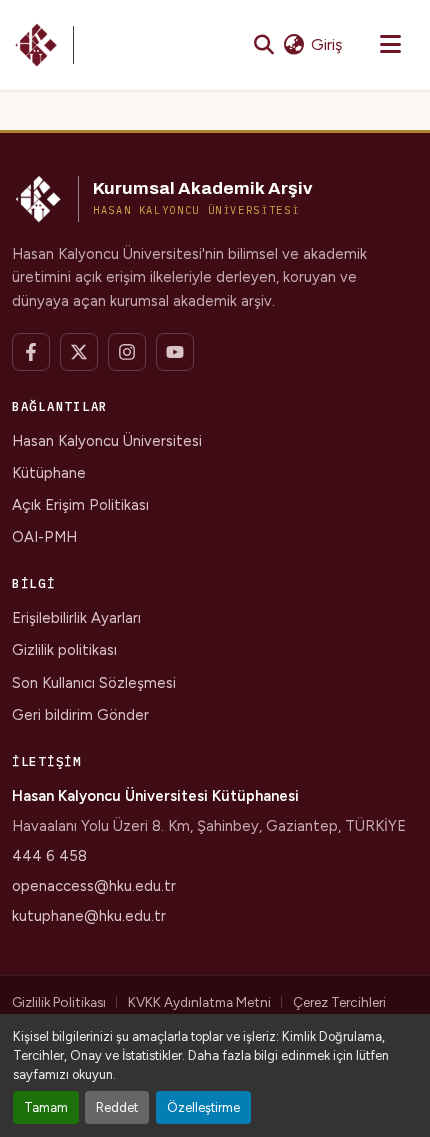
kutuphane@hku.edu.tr (89, 916)
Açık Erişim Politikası (80, 505)
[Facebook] (31, 352)
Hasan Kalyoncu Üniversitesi (107, 441)
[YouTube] (175, 352)
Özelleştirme (203, 1107)
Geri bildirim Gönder (80, 715)
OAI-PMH (44, 537)
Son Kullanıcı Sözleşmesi (94, 683)
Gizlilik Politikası (59, 1002)
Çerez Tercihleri (339, 1002)
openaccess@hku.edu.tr (94, 886)
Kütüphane (49, 473)
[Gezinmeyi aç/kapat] (390, 45)
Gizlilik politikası (64, 650)
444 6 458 (49, 856)
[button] (43, 45)
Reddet (117, 1107)
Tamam (46, 1107)
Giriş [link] (326, 44)
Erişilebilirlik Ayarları (76, 618)
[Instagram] (127, 352)
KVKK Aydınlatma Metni (199, 1002)
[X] (79, 352)
